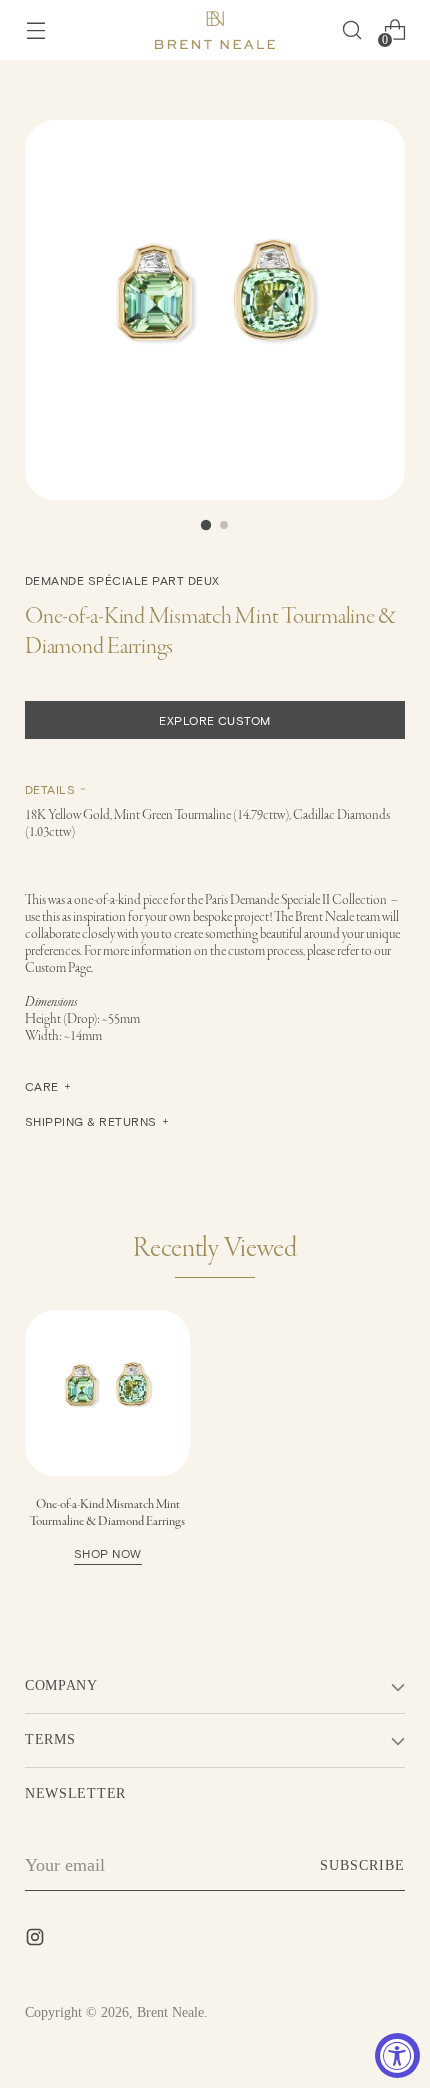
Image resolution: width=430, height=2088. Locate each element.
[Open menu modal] (35, 30)
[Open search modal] (351, 30)
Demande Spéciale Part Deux (122, 580)
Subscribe (362, 1865)
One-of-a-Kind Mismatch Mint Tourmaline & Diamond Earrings (107, 1528)
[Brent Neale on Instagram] (37, 1941)
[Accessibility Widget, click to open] (397, 2055)
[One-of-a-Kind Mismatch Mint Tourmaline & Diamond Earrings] (107, 1392)
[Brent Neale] (215, 30)
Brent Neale (170, 2012)
